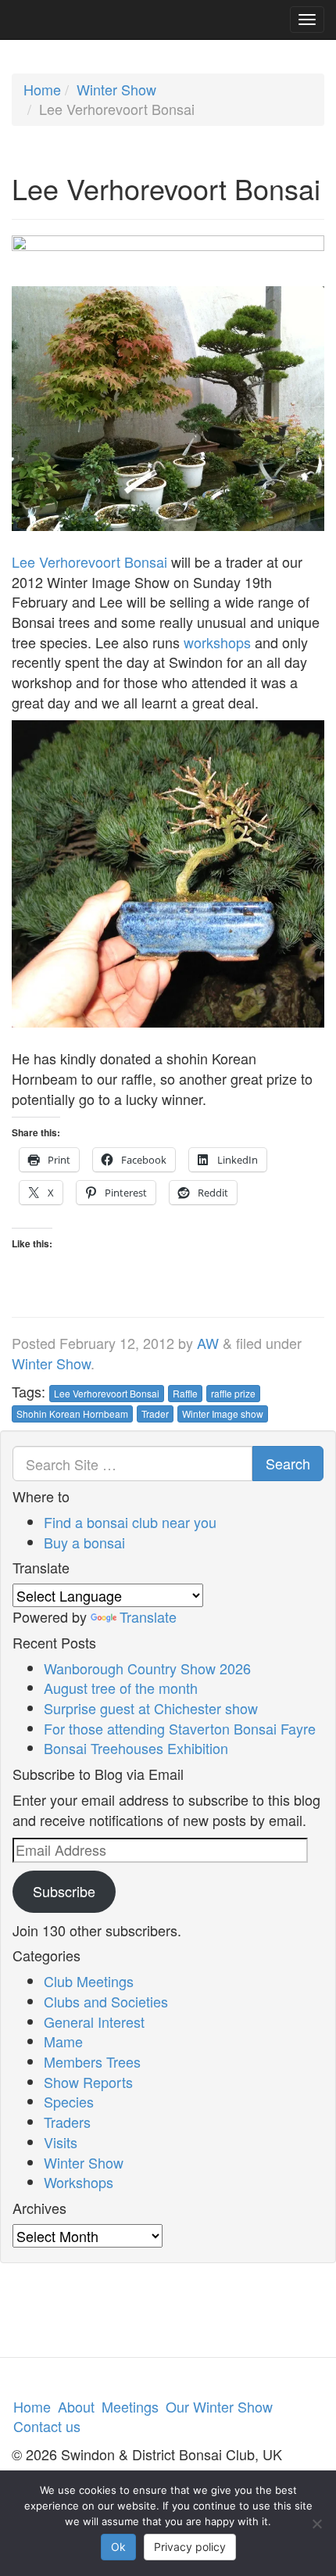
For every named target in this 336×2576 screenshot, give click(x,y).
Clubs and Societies (106, 2001)
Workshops (79, 2182)
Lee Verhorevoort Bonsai (89, 561)
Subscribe (64, 1891)
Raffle (185, 1393)
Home (42, 89)
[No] (316, 2524)
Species (69, 2101)
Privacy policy (190, 2547)
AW (208, 1343)
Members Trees (92, 2061)
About (76, 2406)
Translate (148, 1616)
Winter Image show (223, 1414)
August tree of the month (121, 1688)
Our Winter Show (219, 2406)
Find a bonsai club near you (130, 1522)
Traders (67, 2122)
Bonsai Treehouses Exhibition (136, 1748)
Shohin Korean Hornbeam (72, 1414)
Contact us (47, 2426)
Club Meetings (89, 1981)
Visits (61, 2142)
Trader (155, 1414)
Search (288, 1463)
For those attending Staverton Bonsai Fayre (180, 1728)
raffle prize (233, 1393)
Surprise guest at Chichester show (151, 1708)
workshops (217, 642)
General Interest (94, 2022)
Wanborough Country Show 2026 (147, 1668)
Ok (118, 2547)
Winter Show (116, 89)
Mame (63, 2041)
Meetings (130, 2406)
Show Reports (88, 2082)
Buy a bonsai (84, 1542)
